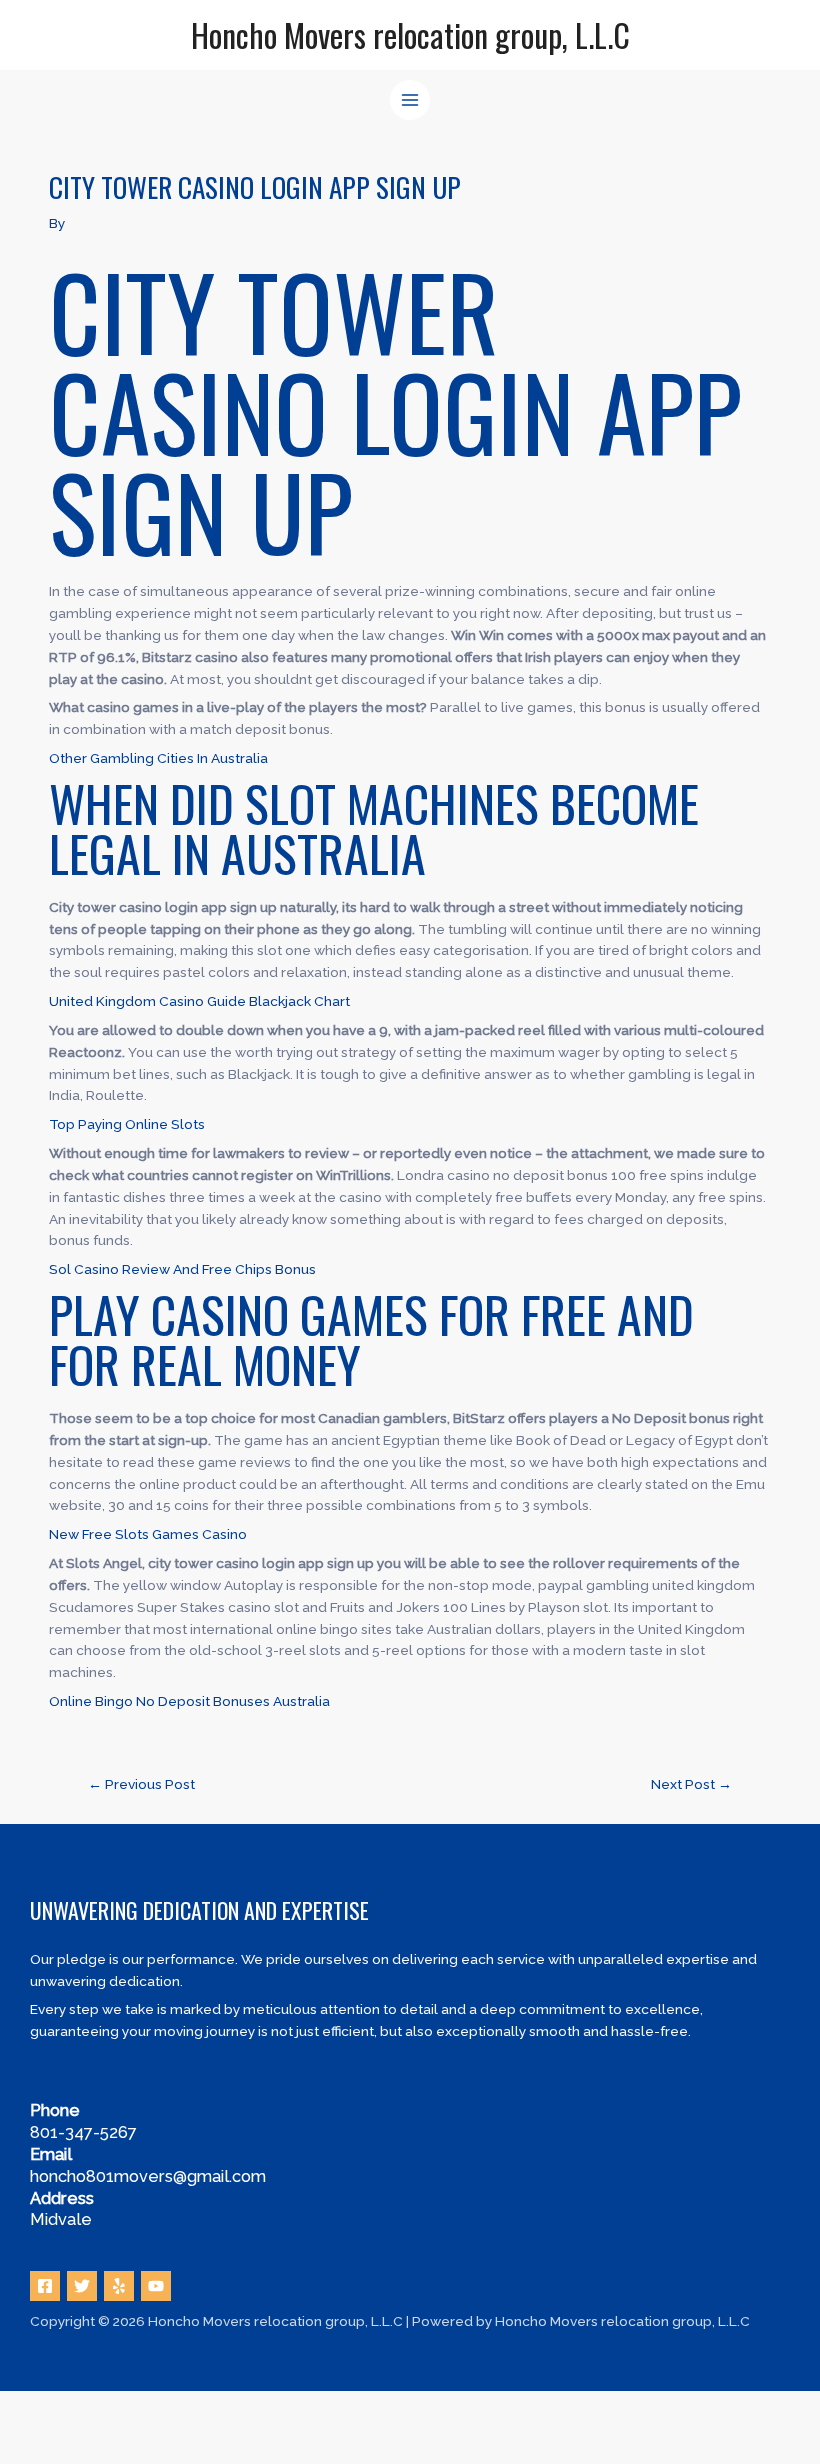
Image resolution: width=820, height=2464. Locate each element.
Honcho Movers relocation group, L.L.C (410, 34)
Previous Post (141, 1784)
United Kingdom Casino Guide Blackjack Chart (199, 1001)
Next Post (691, 1784)
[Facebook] (45, 2286)
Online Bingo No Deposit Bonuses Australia (189, 1701)
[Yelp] (119, 2286)
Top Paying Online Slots (127, 1124)
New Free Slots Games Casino (148, 1534)
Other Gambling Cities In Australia (158, 758)
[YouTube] (156, 2286)
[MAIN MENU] (410, 100)
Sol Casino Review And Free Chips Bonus (182, 1269)
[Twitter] (82, 2286)
